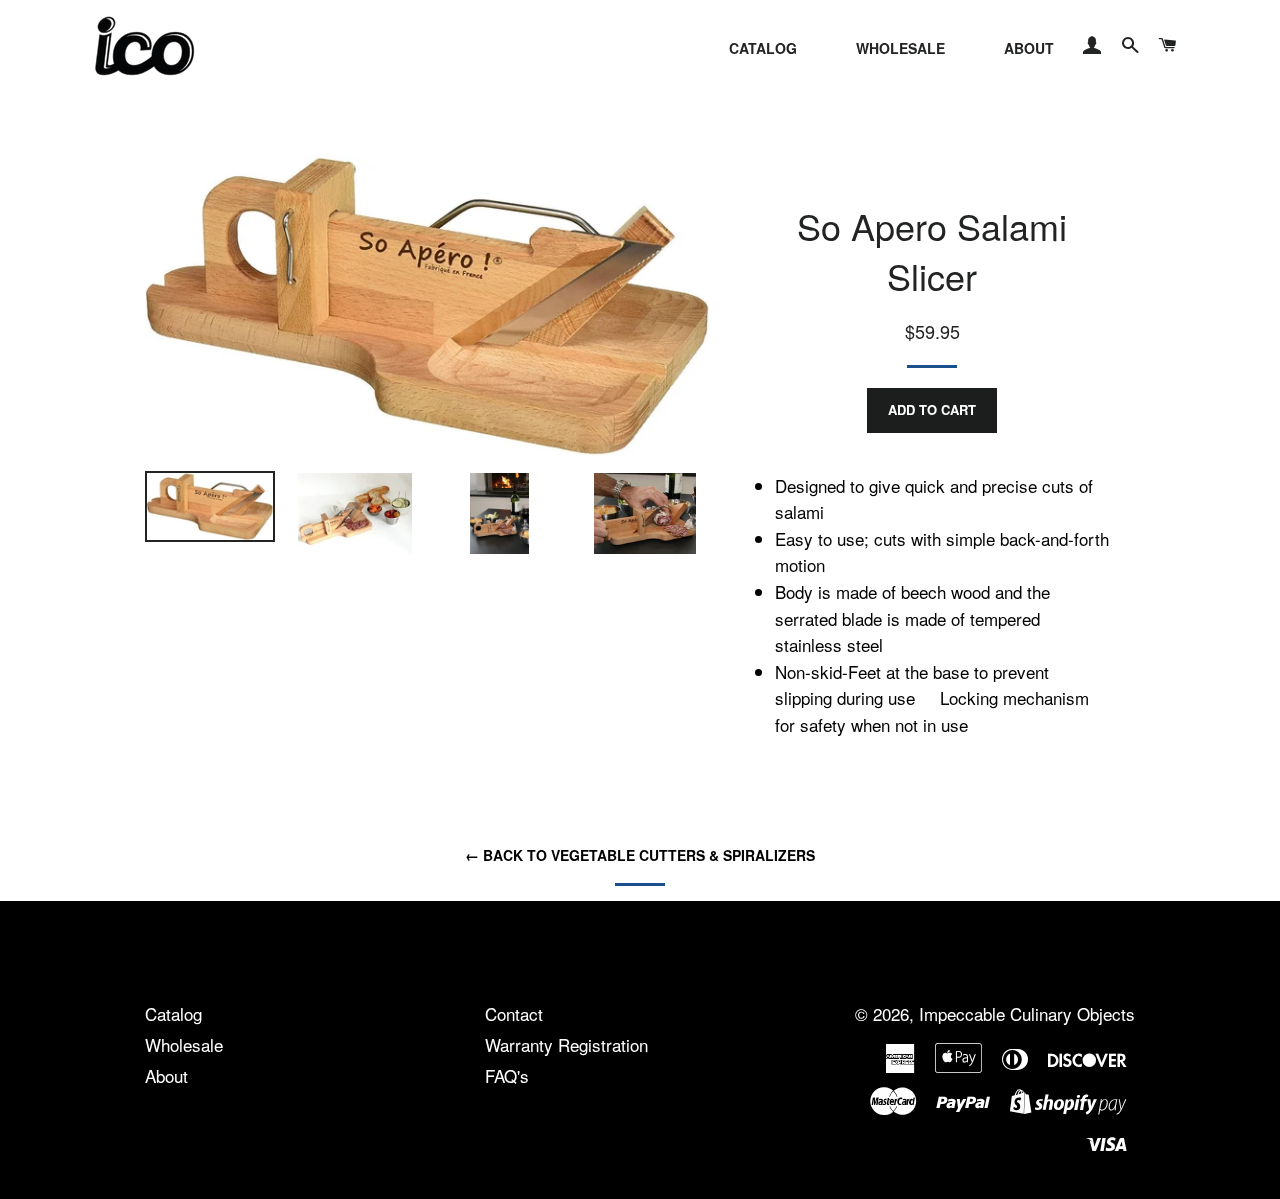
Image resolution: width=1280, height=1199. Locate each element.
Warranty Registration (566, 1044)
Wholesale (184, 1044)
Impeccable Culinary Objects (1027, 1013)
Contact (514, 1013)
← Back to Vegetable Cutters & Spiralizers (640, 855)
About (166, 1075)
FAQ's (507, 1075)
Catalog (173, 1013)
